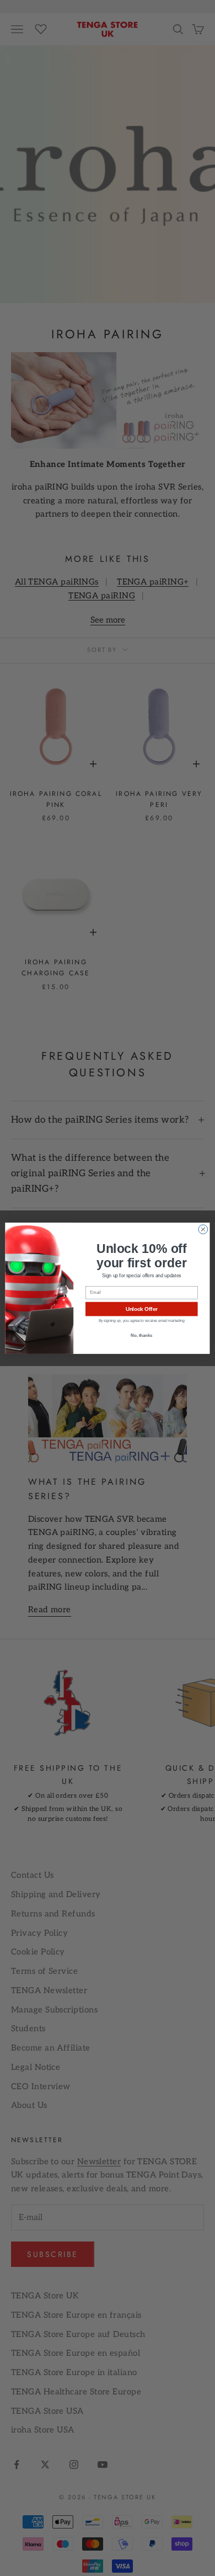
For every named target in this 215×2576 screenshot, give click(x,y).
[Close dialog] (203, 1229)
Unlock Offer (142, 1309)
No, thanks (141, 1335)
